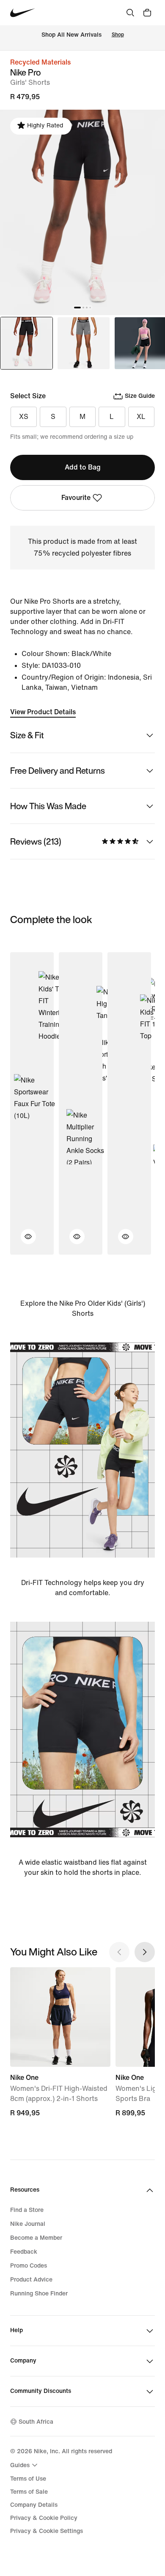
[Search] (130, 13)
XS (24, 417)
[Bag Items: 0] (147, 13)
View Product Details (43, 712)
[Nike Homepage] (23, 13)
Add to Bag (83, 467)
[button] (23, 1242)
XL (141, 417)
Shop (118, 35)
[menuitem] (25, 2465)
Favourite (76, 498)
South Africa (36, 2422)
